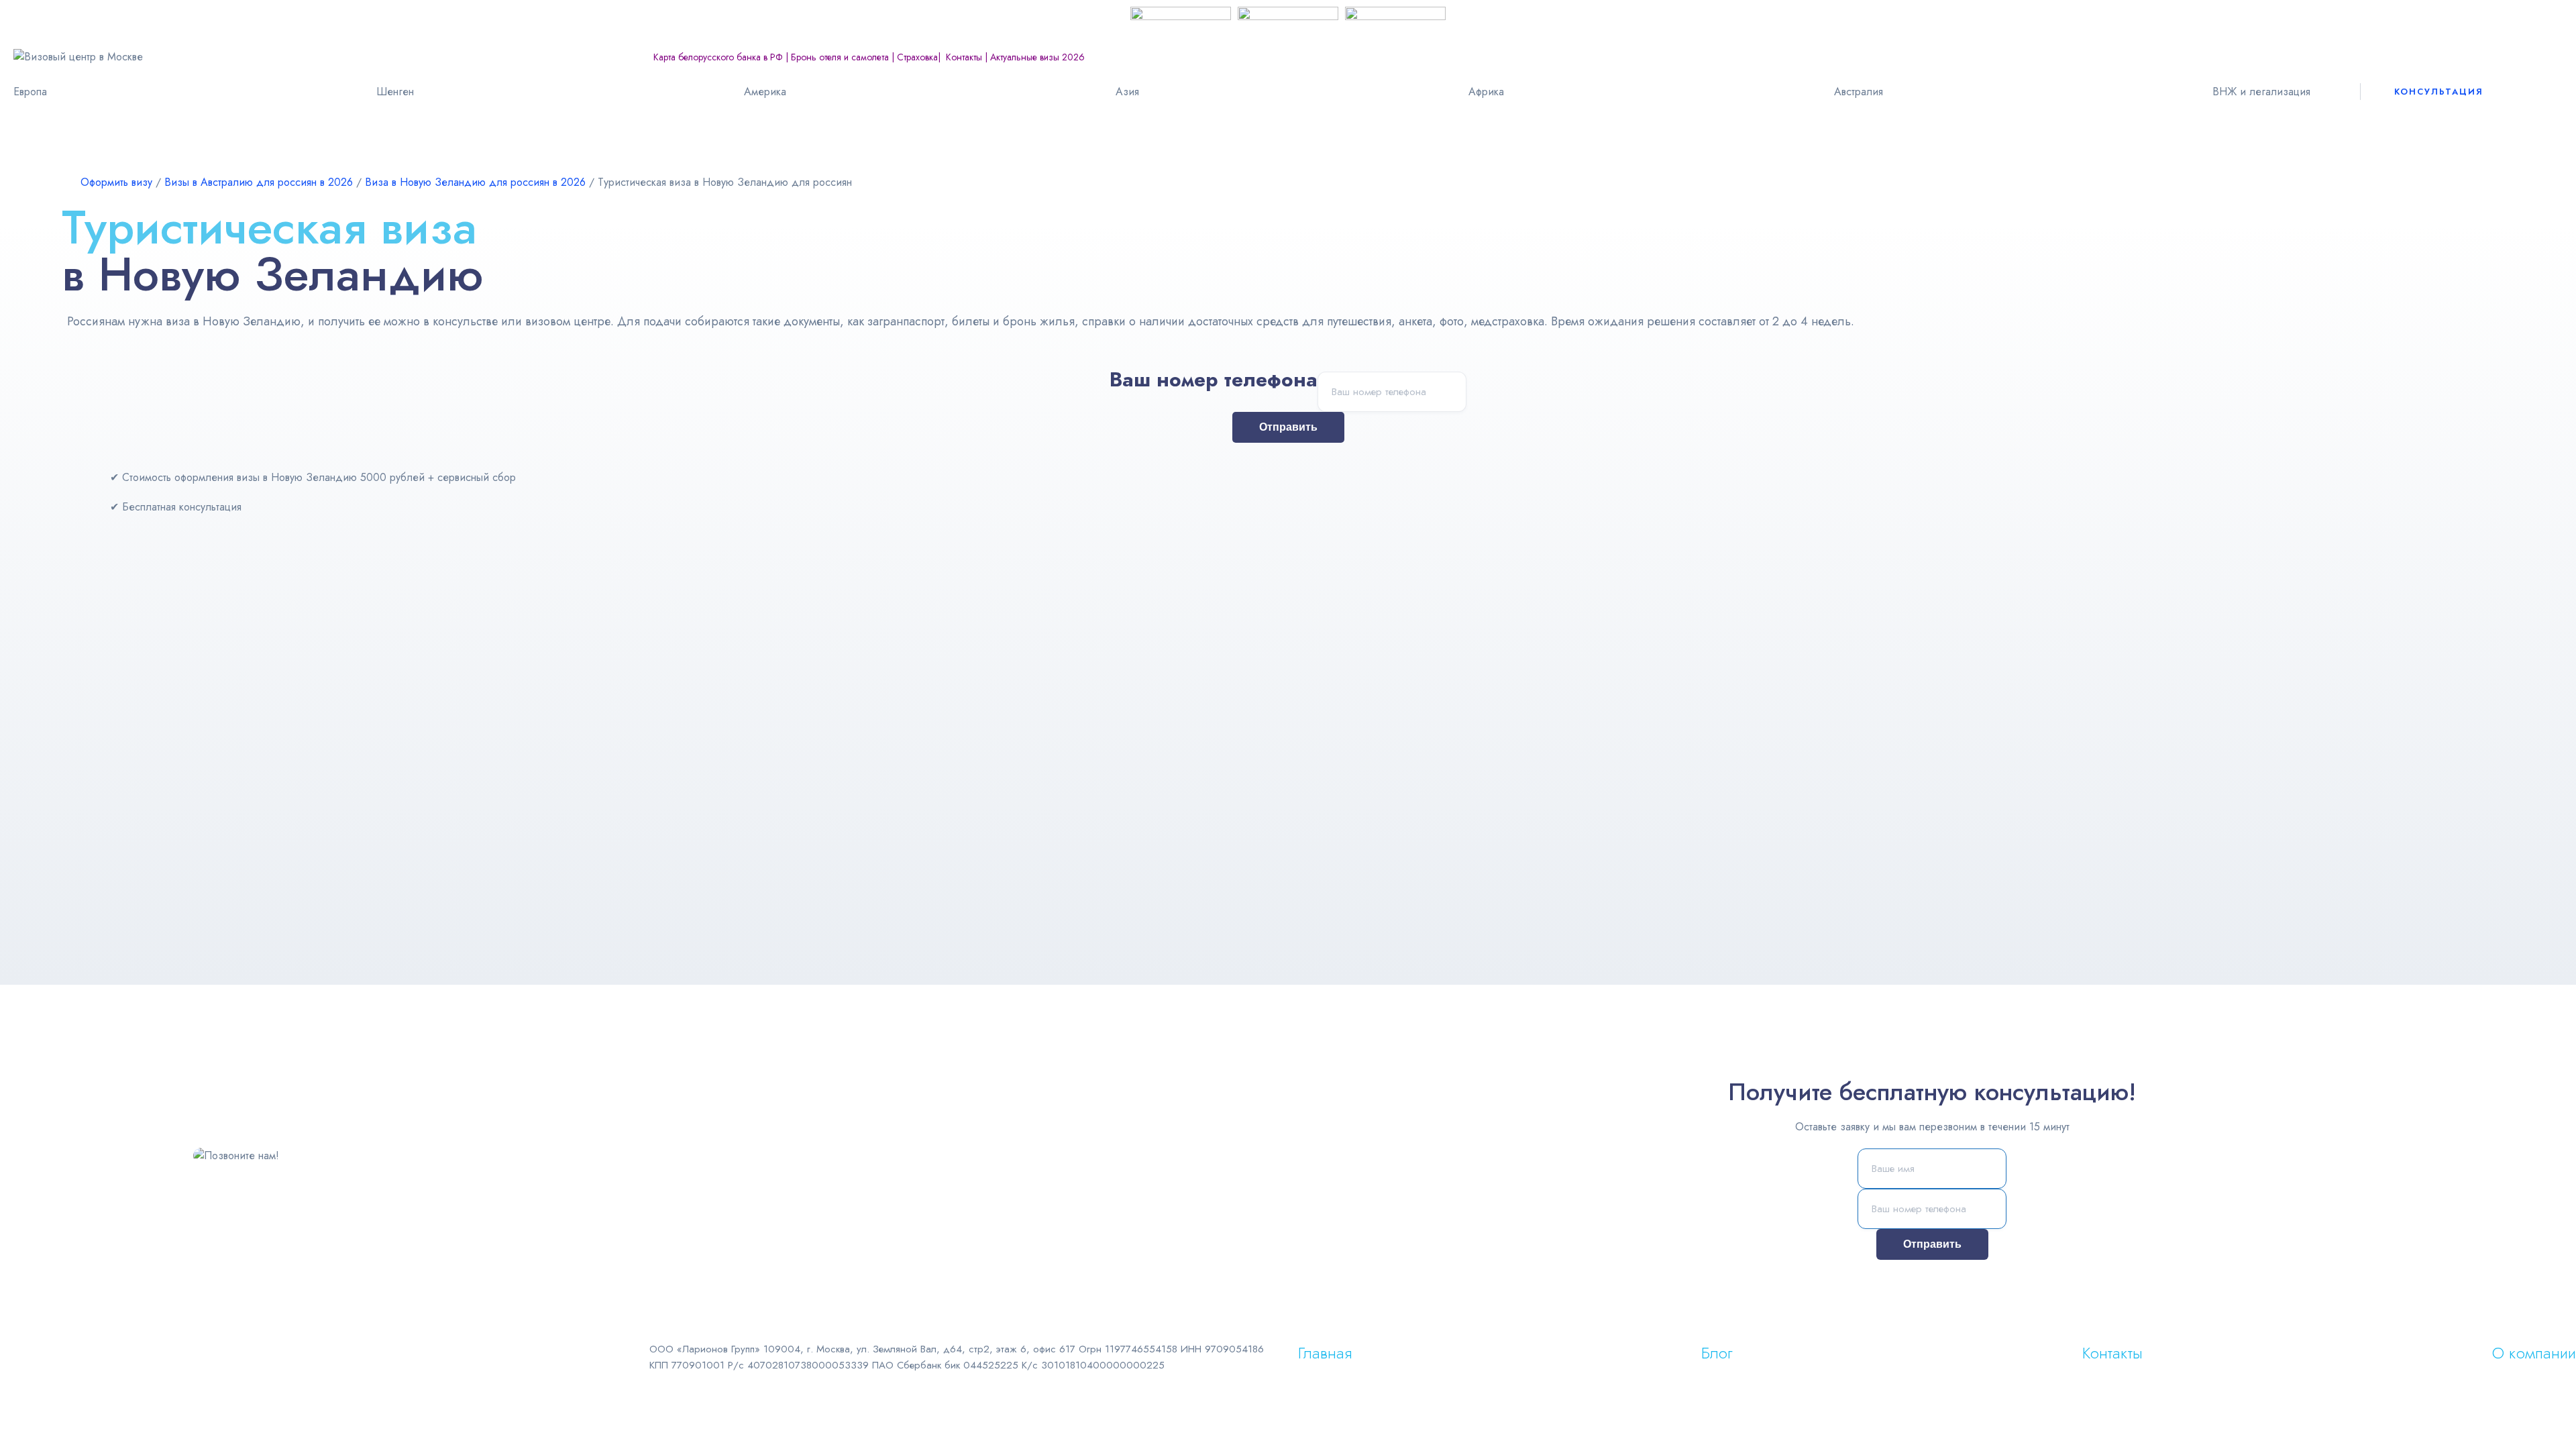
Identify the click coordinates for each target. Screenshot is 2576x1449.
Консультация (2439, 92)
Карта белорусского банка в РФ (718, 57)
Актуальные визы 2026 (1037, 57)
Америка (765, 92)
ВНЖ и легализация (2261, 92)
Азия (1127, 92)
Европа (30, 92)
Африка (1486, 92)
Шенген (395, 92)
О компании (2534, 1353)
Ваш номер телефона (1214, 383)
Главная (1325, 1353)
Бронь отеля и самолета (840, 57)
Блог (1717, 1353)
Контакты (964, 57)
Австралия (1859, 92)
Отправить (1288, 427)
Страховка (917, 57)
